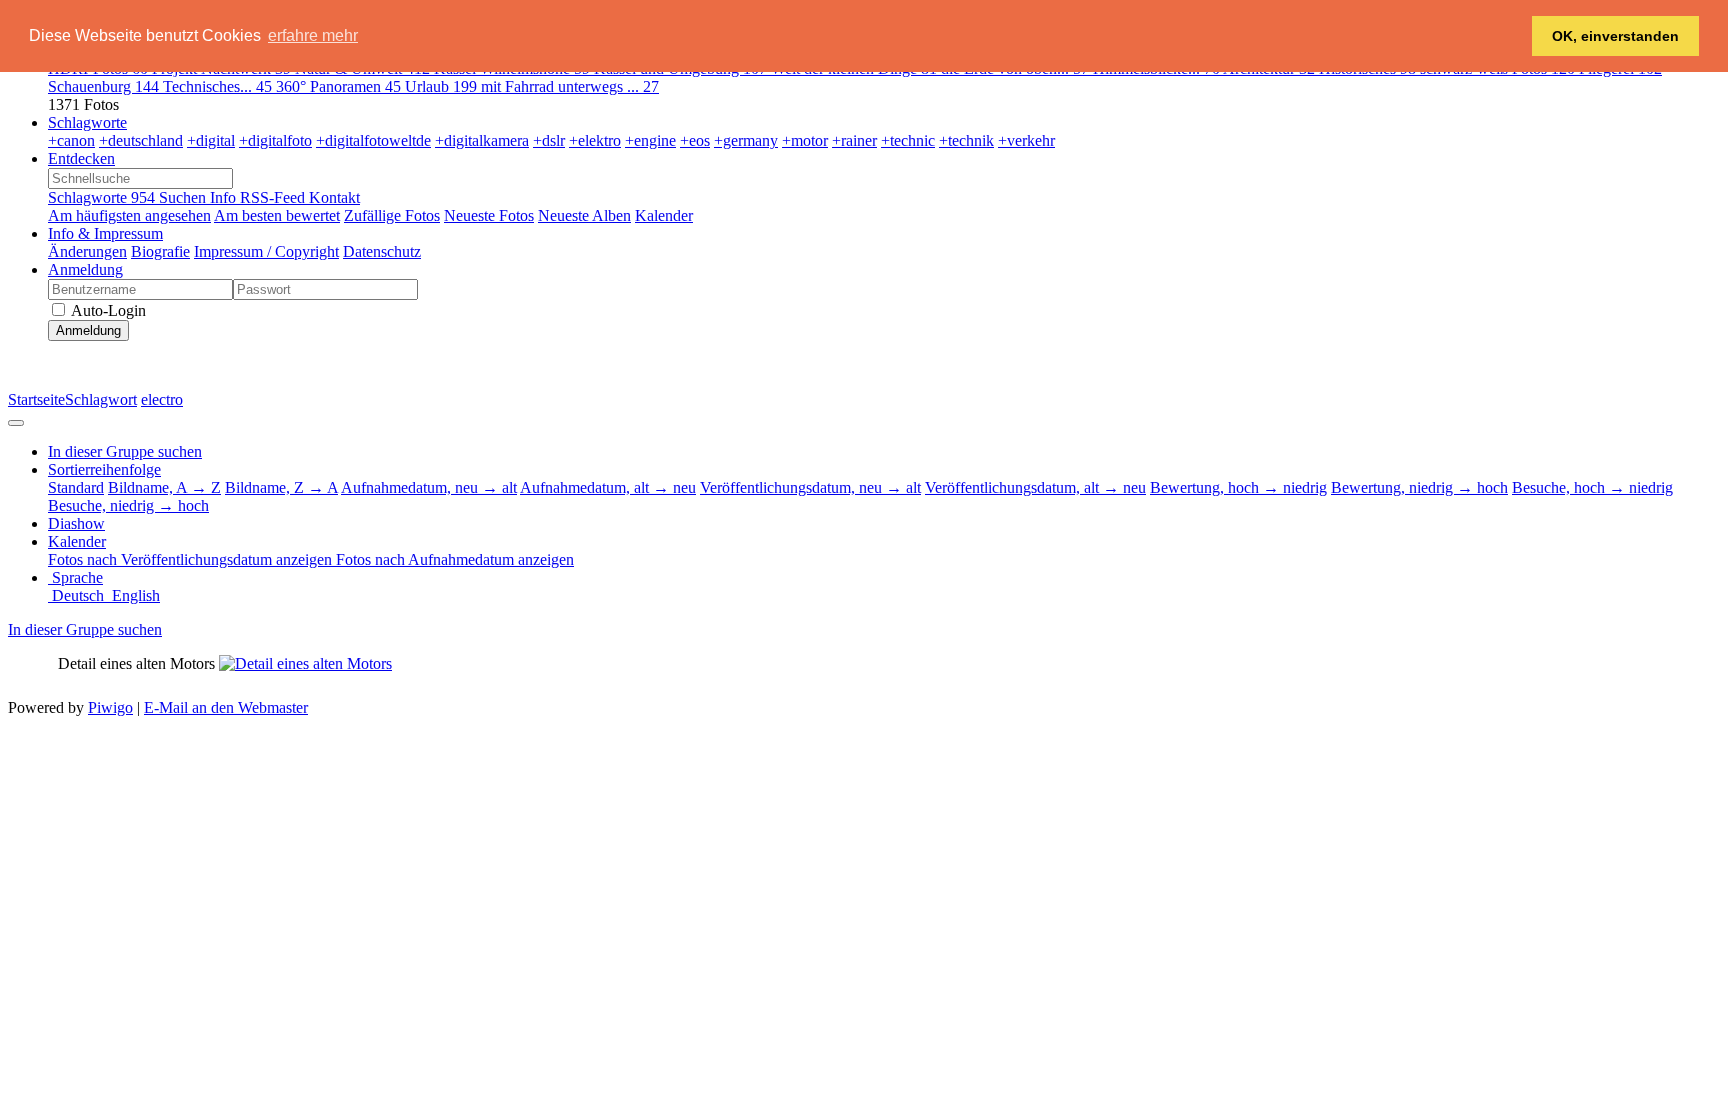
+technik (966, 140)
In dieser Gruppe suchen (85, 629)
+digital (211, 140)
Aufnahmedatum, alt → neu (608, 487)
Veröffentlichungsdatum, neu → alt (810, 487)
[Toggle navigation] (16, 423)
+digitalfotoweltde (373, 140)
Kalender (664, 215)
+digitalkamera (482, 140)
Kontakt (334, 197)
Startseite (36, 399)
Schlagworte (87, 122)
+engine (650, 140)
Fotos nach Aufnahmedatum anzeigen (455, 559)
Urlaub (441, 86)
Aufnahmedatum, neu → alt (429, 487)
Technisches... (217, 86)
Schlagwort (101, 399)
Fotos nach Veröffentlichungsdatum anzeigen (192, 559)
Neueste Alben (584, 215)
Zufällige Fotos (392, 215)
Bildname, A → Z (164, 487)
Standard (76, 487)
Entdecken (81, 158)
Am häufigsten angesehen (129, 215)
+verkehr (1026, 140)
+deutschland (141, 140)
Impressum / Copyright (266, 251)
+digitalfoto (275, 140)
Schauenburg (103, 86)
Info (225, 197)
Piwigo (110, 707)
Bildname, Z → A (281, 487)
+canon (71, 140)
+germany (746, 140)
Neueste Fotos (489, 215)
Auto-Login (107, 310)
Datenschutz (382, 251)
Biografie (160, 251)
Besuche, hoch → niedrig (1592, 487)
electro (162, 399)
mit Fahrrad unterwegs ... (570, 86)
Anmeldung (85, 269)
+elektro (595, 140)
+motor (805, 140)
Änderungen (87, 251)
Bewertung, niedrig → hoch (1419, 487)
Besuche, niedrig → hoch (128, 505)
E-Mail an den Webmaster (226, 707)
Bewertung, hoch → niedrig (1238, 487)
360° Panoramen (338, 86)
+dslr (549, 140)
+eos (695, 140)
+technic (908, 140)
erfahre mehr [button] (313, 35)
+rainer (854, 140)
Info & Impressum (105, 233)
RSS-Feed (274, 197)
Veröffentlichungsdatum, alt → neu (1035, 487)
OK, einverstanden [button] (1615, 36)
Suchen (184, 197)
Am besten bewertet (277, 215)
